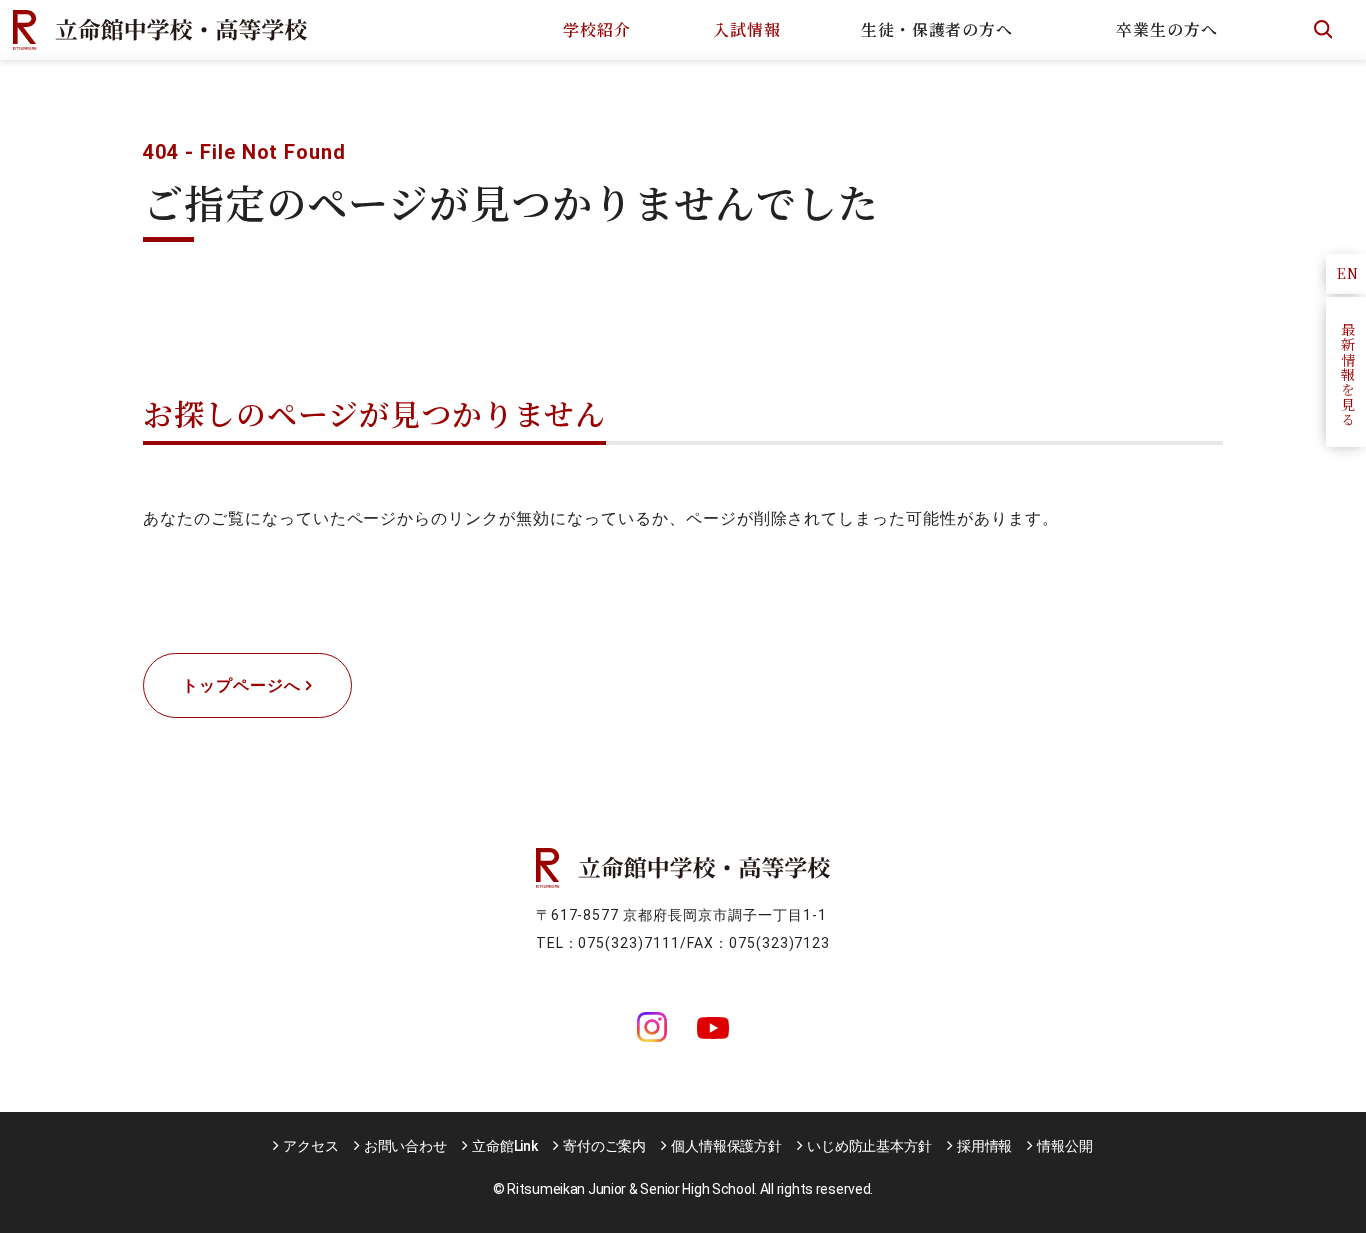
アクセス (310, 1146)
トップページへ (241, 685)
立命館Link (505, 1146)
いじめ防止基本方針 (869, 1146)
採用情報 (984, 1146)
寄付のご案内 (604, 1146)
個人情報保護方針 (726, 1146)
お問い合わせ (405, 1146)
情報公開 (1064, 1146)
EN (1348, 273)
